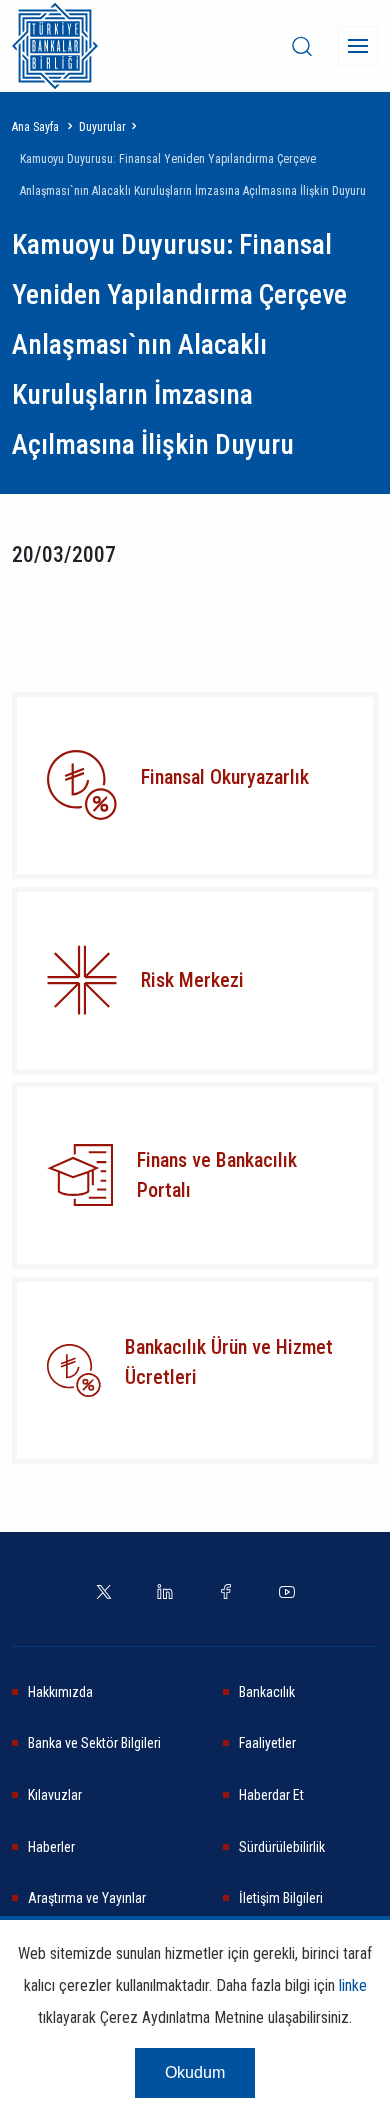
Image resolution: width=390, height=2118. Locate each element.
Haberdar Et (271, 1795)
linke (353, 1985)
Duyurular (102, 127)
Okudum (195, 2072)
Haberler (51, 1847)
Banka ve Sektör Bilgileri (94, 1743)
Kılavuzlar (55, 1795)
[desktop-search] (302, 46)
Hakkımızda (60, 1692)
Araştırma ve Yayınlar (87, 1898)
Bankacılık (267, 1692)
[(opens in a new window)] (82, 980)
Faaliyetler (267, 1743)
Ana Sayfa (35, 127)
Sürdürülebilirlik (282, 1847)
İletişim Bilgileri (281, 1898)
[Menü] (358, 46)
